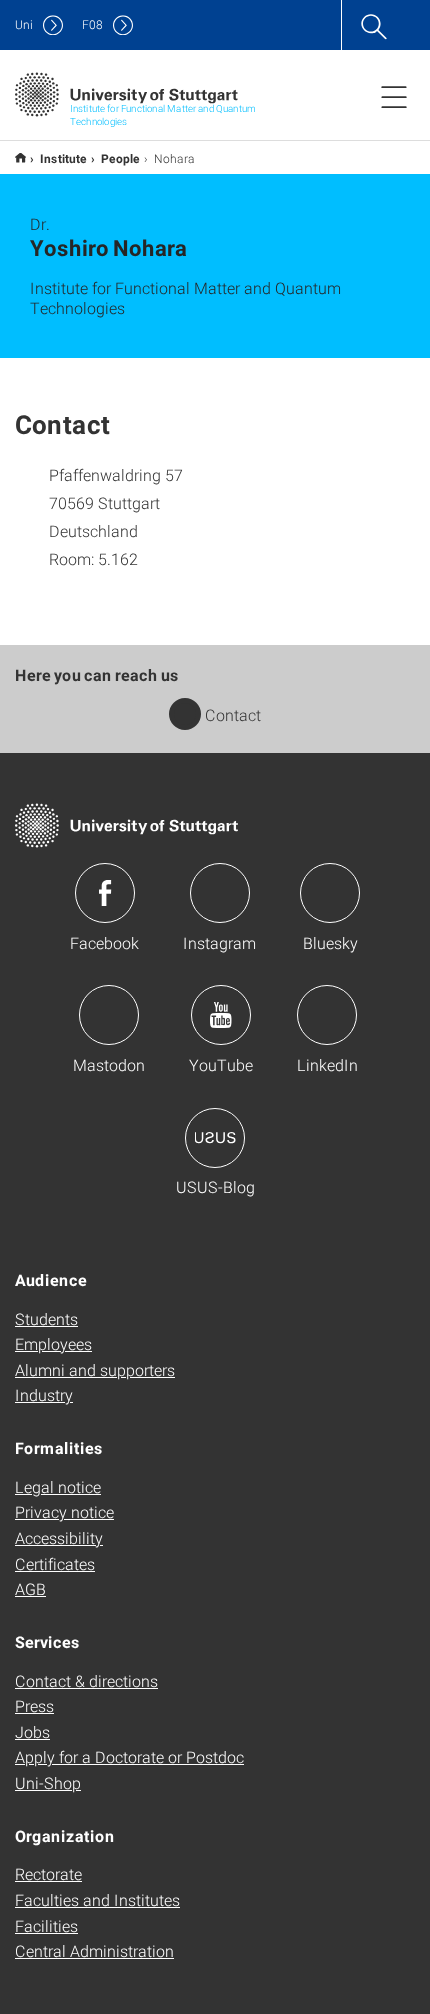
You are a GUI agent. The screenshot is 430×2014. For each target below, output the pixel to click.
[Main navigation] (394, 96)
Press (34, 1705)
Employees (53, 1343)
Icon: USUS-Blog (215, 1138)
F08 (92, 24)
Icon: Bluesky (330, 893)
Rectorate (48, 1873)
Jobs (32, 1731)
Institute (63, 158)
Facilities (46, 1925)
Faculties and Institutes (97, 1899)
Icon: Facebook (105, 893)
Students (46, 1318)
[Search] (373, 25)
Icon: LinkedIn (327, 1015)
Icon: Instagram (220, 893)
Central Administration (94, 1950)
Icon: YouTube (221, 1015)
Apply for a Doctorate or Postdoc (129, 1756)
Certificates (55, 1563)
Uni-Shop (48, 1782)
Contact (233, 714)
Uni (24, 24)
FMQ (20, 157)
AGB (30, 1588)
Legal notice (58, 1486)
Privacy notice (64, 1511)
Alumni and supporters (95, 1369)
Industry (44, 1394)
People (120, 158)
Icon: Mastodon (109, 1015)
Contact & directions (86, 1680)
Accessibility (59, 1537)
